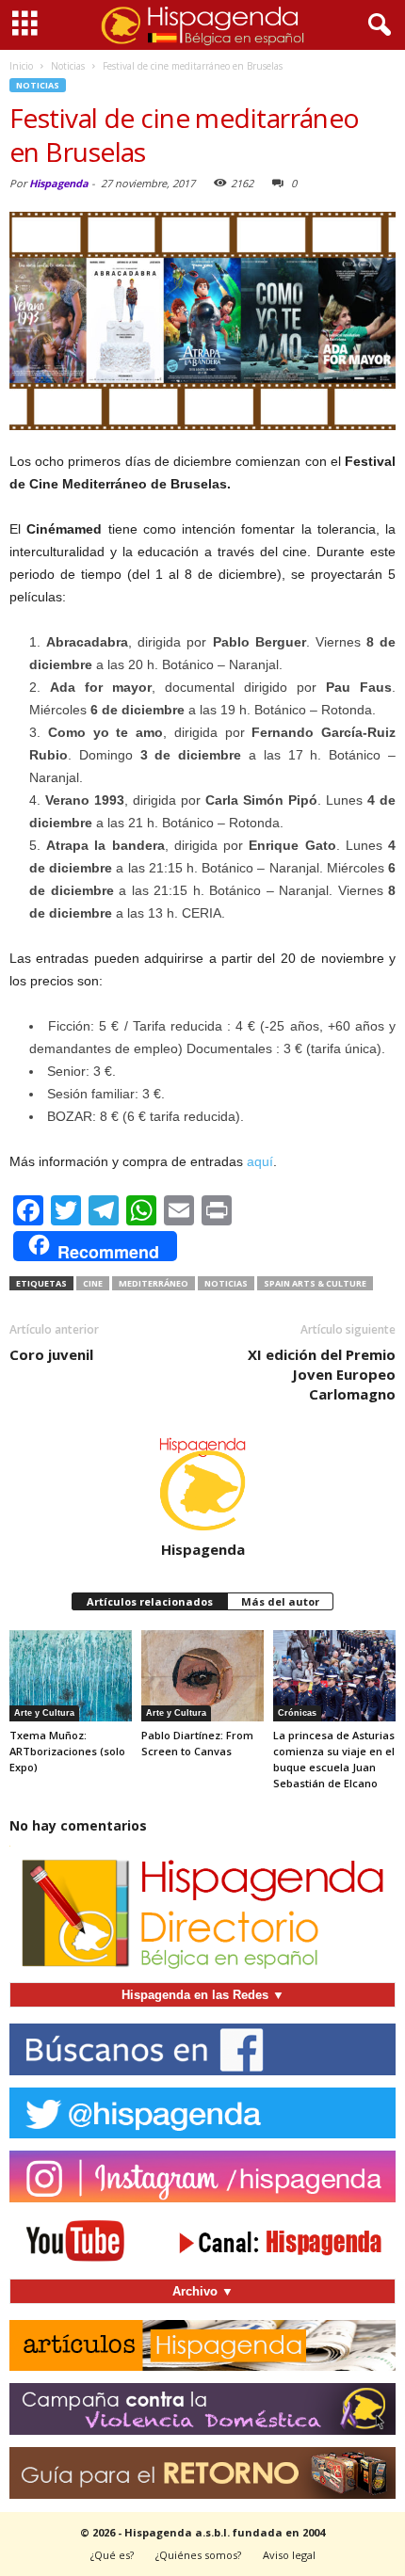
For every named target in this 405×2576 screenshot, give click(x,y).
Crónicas (297, 1713)
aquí (260, 1161)
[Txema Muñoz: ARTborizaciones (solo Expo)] (71, 1676)
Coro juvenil (51, 1354)
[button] (376, 25)
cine (93, 1283)
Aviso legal (289, 2555)
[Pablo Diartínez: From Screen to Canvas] (202, 1676)
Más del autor (280, 1601)
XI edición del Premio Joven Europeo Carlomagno (322, 1374)
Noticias (38, 85)
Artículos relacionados (150, 1601)
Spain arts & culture (315, 1283)
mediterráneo (154, 1283)
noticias (226, 1283)
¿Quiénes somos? (198, 2555)
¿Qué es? (112, 2555)
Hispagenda (59, 183)
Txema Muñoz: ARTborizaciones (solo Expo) (67, 1751)
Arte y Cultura (44, 1713)
